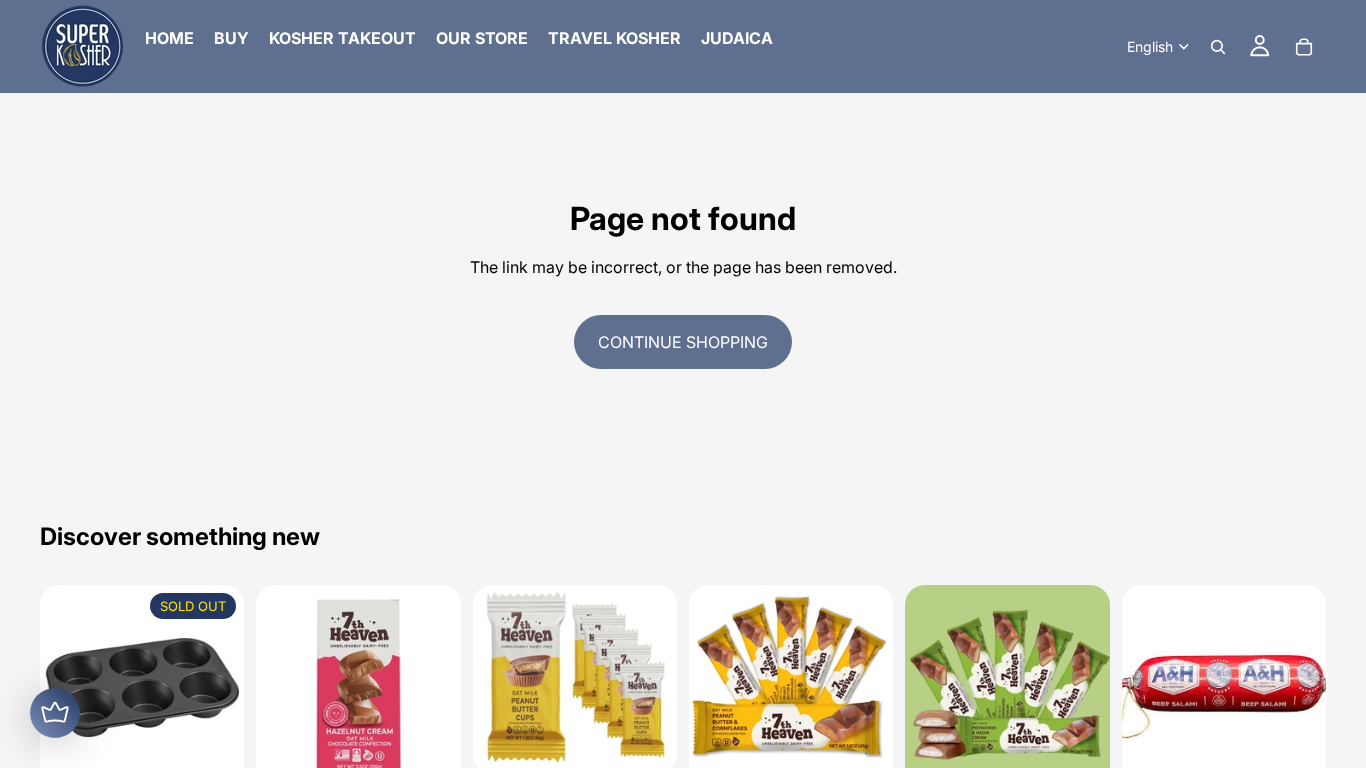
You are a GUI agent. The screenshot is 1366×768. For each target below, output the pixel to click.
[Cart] (1304, 47)
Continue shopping (683, 342)
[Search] (1218, 47)
